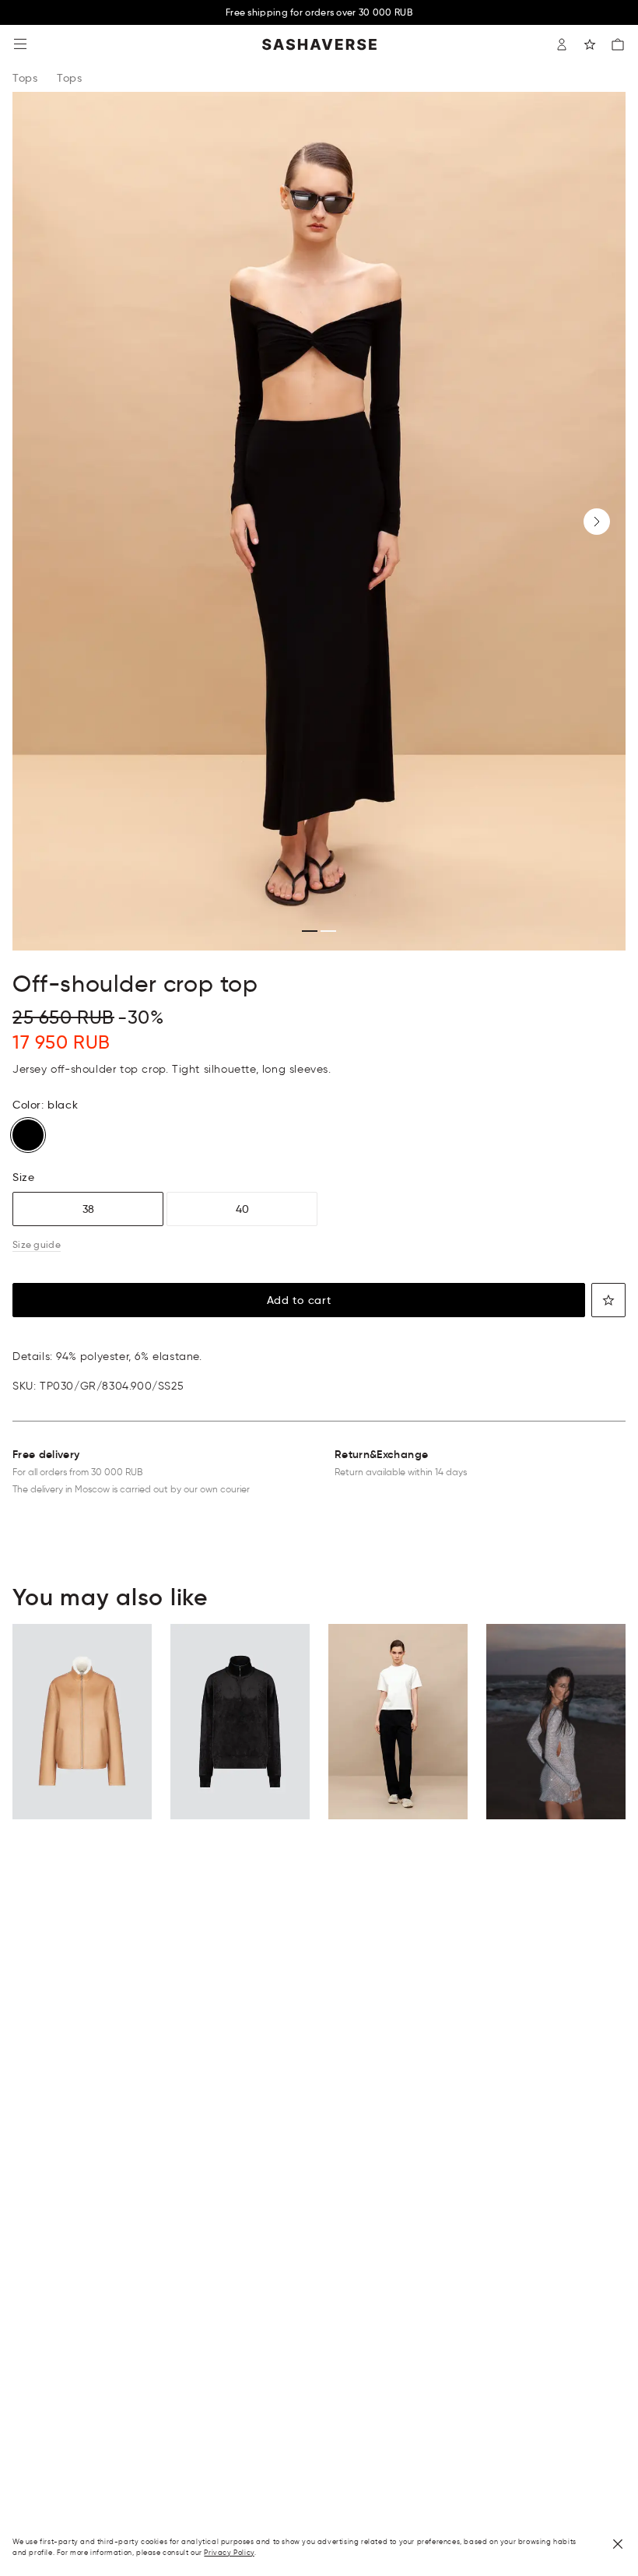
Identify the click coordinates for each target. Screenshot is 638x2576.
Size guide (37, 1244)
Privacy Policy (229, 2552)
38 (88, 1209)
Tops (25, 78)
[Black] (28, 1135)
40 (242, 1209)
